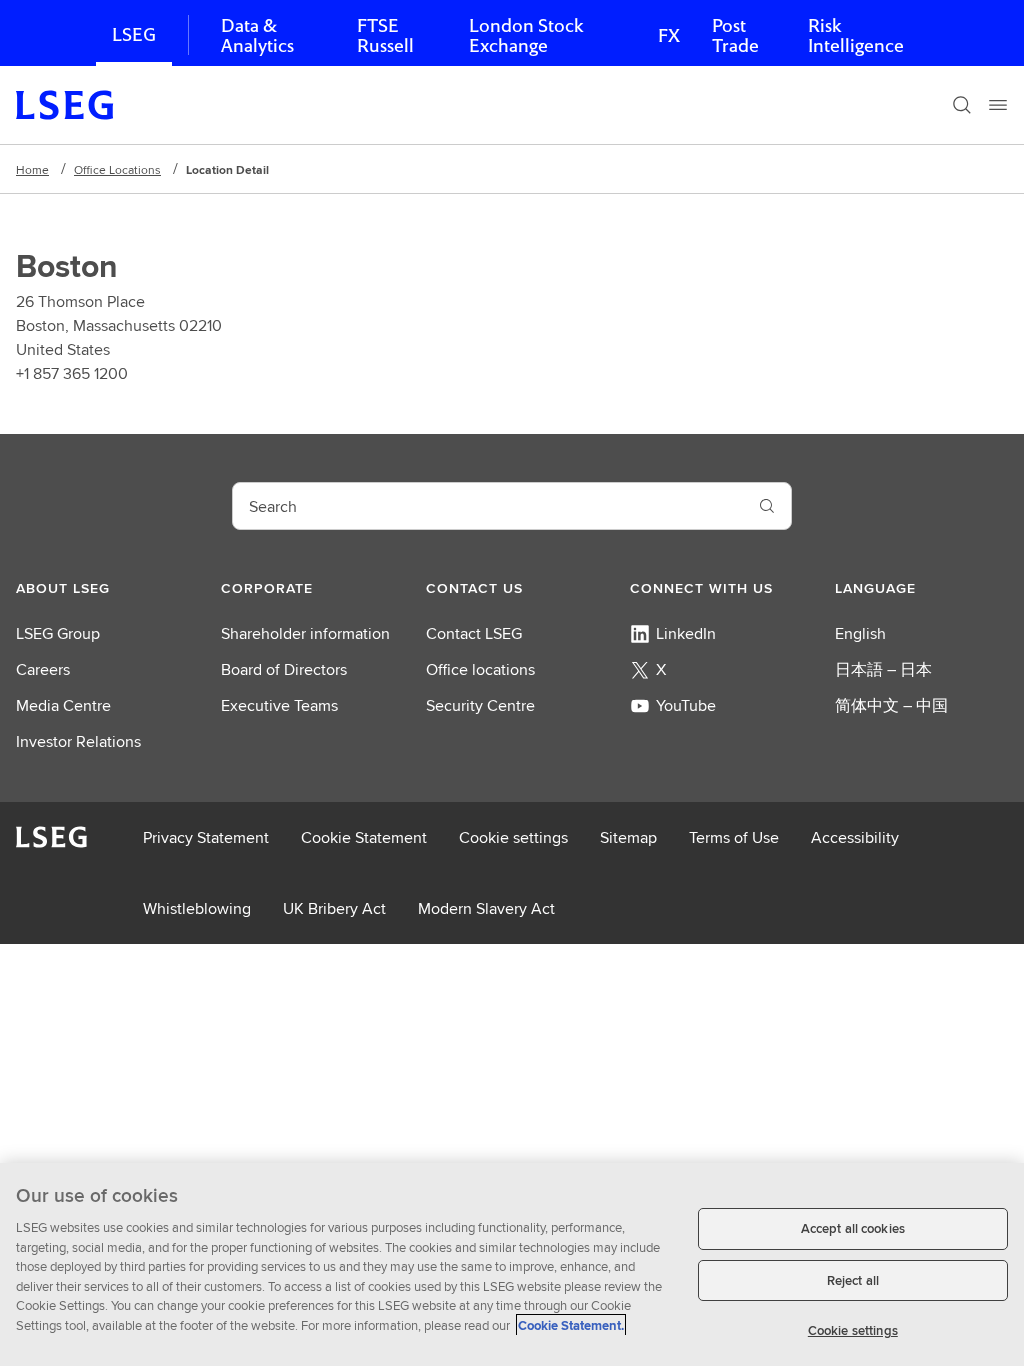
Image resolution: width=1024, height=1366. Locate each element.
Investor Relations (78, 741)
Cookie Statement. (571, 1325)
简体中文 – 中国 (891, 705)
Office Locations (117, 169)
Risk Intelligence (856, 35)
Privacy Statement (206, 837)
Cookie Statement (364, 837)
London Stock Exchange (526, 35)
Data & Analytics (257, 35)
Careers (43, 669)
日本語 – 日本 (883, 669)
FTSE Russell (385, 35)
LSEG (134, 34)
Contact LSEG (474, 633)
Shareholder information (305, 633)
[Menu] (998, 105)
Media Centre (63, 705)
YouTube (686, 705)
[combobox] (488, 506)
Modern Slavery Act (486, 908)
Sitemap (628, 837)
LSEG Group (58, 633)
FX (669, 35)
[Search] (962, 105)
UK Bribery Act (334, 908)
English (860, 633)
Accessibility (855, 837)
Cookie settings (513, 837)
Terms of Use (734, 837)
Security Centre (480, 705)
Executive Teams (279, 705)
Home (32, 169)
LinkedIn (686, 633)
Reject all (853, 1280)
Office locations (480, 669)
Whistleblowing (197, 908)
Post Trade (735, 35)
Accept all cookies (853, 1228)
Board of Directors (284, 669)
